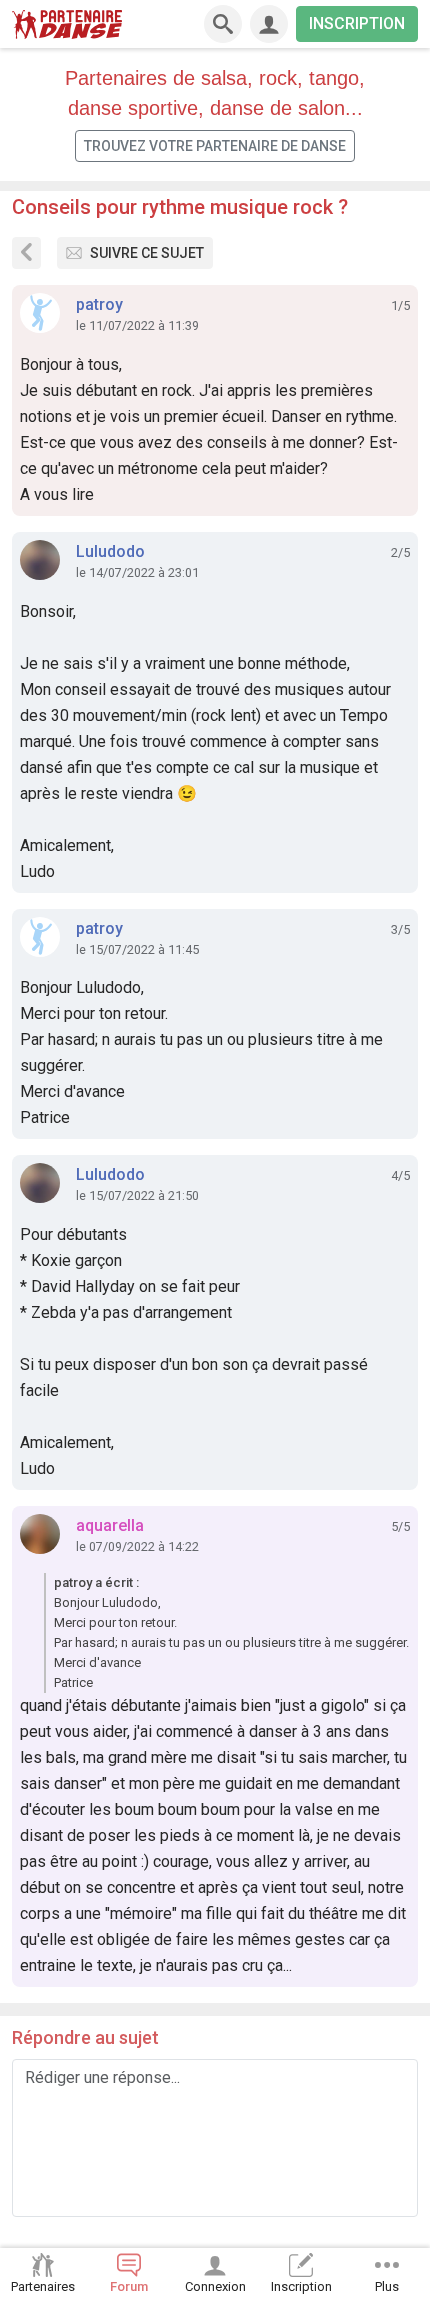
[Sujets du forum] (26, 253)
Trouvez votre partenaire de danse (215, 146)
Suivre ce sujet (147, 253)
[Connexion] (269, 24)
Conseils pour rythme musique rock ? (180, 207)
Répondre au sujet (85, 2037)
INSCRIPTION (357, 23)
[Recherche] (223, 24)
